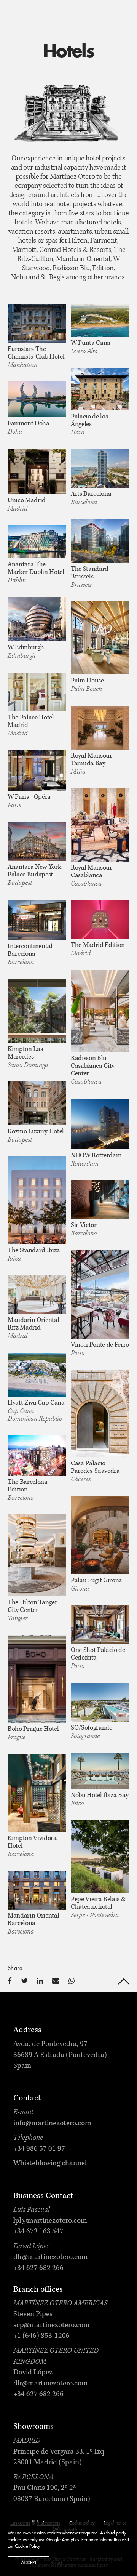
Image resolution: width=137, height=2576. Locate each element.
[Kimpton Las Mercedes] (37, 1011)
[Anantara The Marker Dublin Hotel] (37, 542)
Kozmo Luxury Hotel (36, 1132)
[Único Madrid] (37, 471)
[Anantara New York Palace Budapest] (37, 842)
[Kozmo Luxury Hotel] (37, 1104)
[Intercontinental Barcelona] (37, 920)
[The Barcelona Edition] (37, 1456)
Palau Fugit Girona (96, 1581)
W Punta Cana (91, 343)
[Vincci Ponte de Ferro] (100, 1294)
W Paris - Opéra (29, 797)
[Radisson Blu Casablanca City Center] (100, 1011)
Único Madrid (27, 501)
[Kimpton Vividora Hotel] (37, 1793)
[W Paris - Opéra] (37, 770)
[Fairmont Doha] (37, 400)
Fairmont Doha (29, 424)
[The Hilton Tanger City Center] (37, 1556)
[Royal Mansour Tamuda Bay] (100, 728)
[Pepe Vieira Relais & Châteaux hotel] (100, 1857)
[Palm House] (100, 638)
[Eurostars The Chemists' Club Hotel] (37, 324)
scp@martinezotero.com (52, 2326)
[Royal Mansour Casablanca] (100, 825)
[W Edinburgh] (37, 619)
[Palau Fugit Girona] (100, 1535)
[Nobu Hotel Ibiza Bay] (100, 1771)
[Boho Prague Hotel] (37, 1679)
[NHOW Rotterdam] (100, 1124)
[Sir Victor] (100, 1200)
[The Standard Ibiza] (37, 1200)
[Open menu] (123, 11)
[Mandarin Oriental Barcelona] (37, 1890)
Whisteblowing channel (50, 2164)
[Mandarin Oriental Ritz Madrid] (37, 1295)
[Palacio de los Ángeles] (100, 389)
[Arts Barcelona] (100, 469)
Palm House (87, 681)
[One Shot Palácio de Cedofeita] (100, 1625)
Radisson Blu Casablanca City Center (93, 1066)
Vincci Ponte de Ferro (100, 1345)
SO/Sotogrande (92, 1728)
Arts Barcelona (91, 494)
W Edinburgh (26, 648)
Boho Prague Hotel (33, 1729)
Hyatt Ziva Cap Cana (36, 1403)
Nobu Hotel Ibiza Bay (100, 1796)
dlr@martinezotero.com (51, 2257)
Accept (29, 2563)
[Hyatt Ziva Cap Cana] (37, 1375)
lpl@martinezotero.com (50, 2221)
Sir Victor (84, 1226)
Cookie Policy (28, 2546)
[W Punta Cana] (100, 321)
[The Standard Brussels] (100, 541)
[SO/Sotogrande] (100, 1702)
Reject (56, 2563)
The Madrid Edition (98, 945)
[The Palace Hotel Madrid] (37, 692)
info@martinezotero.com (52, 2124)
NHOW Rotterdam (96, 1156)
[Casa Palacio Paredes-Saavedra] (100, 1414)
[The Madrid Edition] (100, 920)
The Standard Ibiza (34, 1251)
